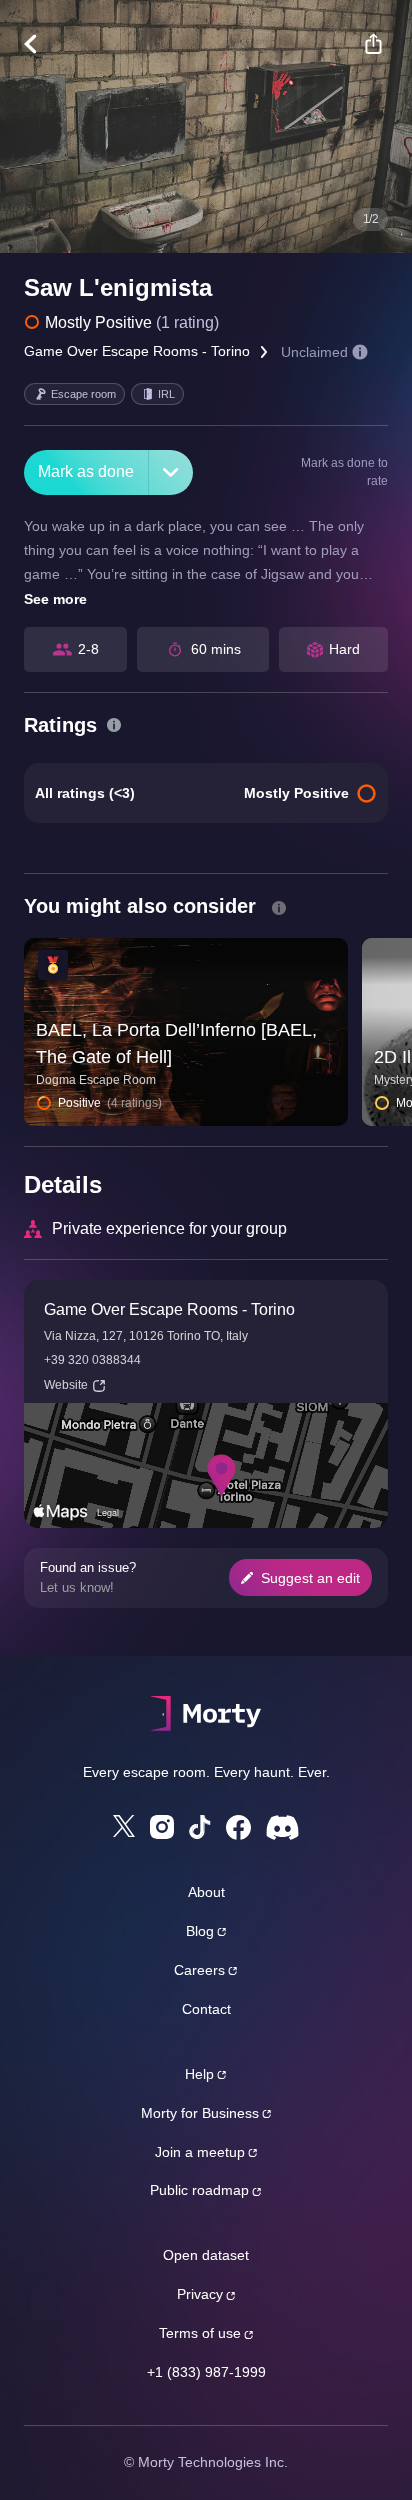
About (206, 1892)
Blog (200, 1931)
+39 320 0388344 (92, 1360)
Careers (199, 1970)
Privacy (200, 2294)
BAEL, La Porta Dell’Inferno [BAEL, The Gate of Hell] (176, 1043)
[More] (171, 472)
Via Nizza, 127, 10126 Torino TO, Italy (146, 1336)
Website (66, 1385)
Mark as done (86, 471)
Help (199, 2074)
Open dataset (206, 2255)
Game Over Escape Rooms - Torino (137, 351)
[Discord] (282, 1827)
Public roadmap (199, 2190)
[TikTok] (200, 1827)
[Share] (373, 44)
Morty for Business (200, 2113)
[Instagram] (162, 1827)
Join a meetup (200, 2152)
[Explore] (40, 44)
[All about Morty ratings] (114, 725)
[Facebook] (238, 1827)
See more (55, 599)
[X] (124, 1826)
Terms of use (200, 2333)
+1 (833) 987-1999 (206, 2372)
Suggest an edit (310, 1578)
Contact (206, 2009)
